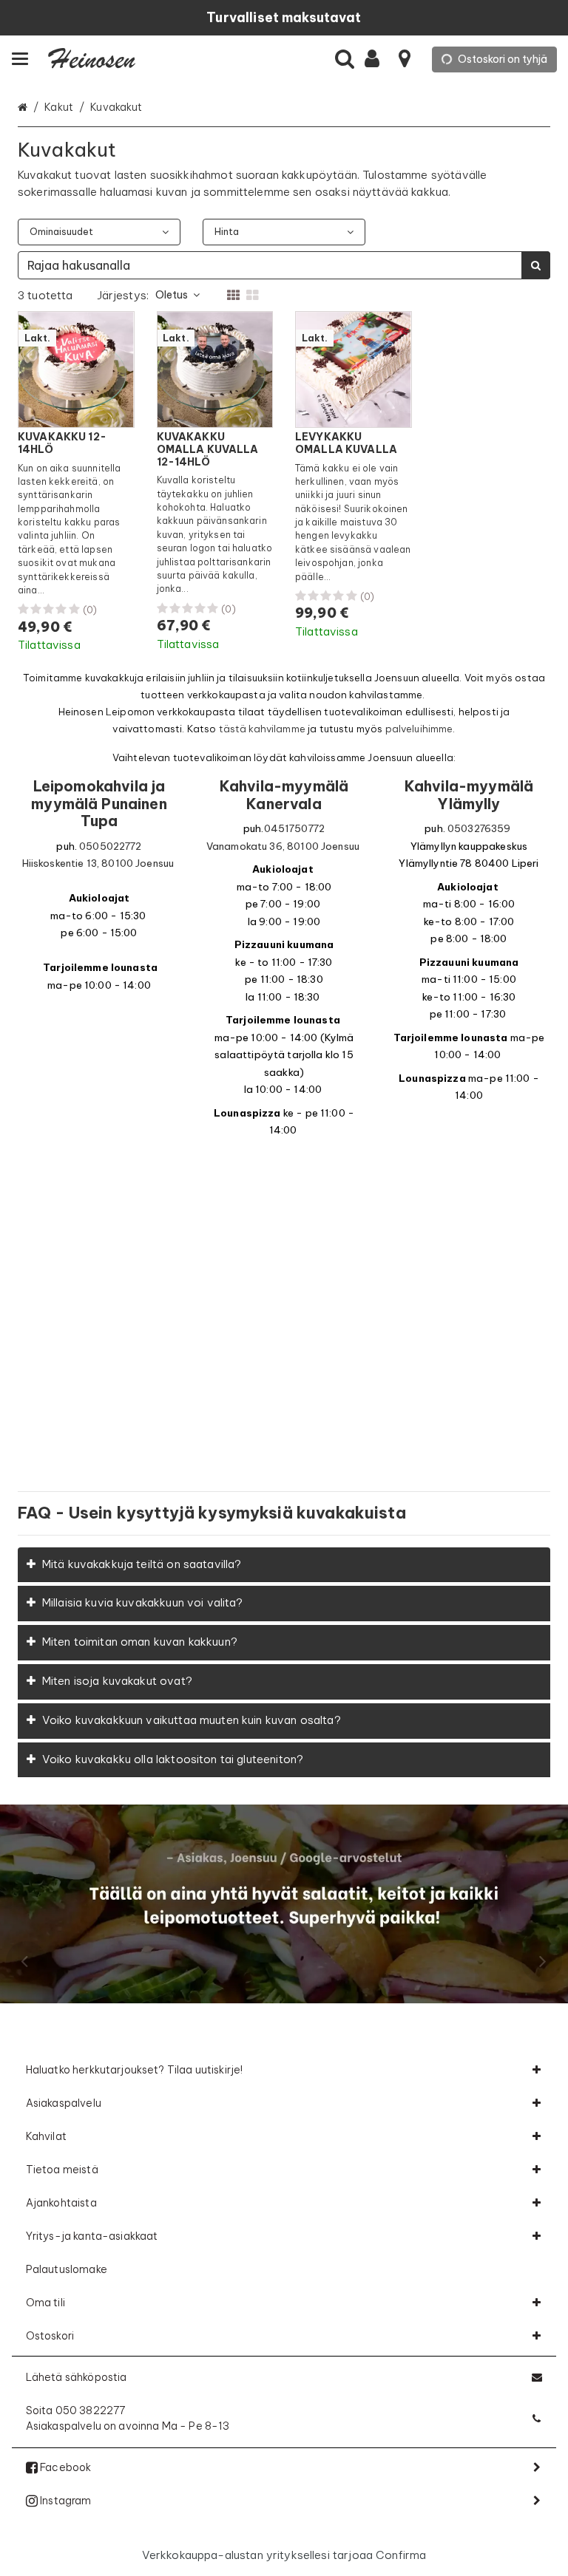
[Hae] (345, 59)
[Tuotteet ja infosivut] (24, 59)
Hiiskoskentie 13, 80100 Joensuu (98, 863)
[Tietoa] (405, 59)
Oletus (172, 295)
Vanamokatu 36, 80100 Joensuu (283, 846)
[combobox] (284, 265)
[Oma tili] (376, 59)
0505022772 (111, 846)
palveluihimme (419, 729)
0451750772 (295, 829)
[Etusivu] (92, 59)
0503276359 (479, 829)
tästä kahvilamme (262, 729)
